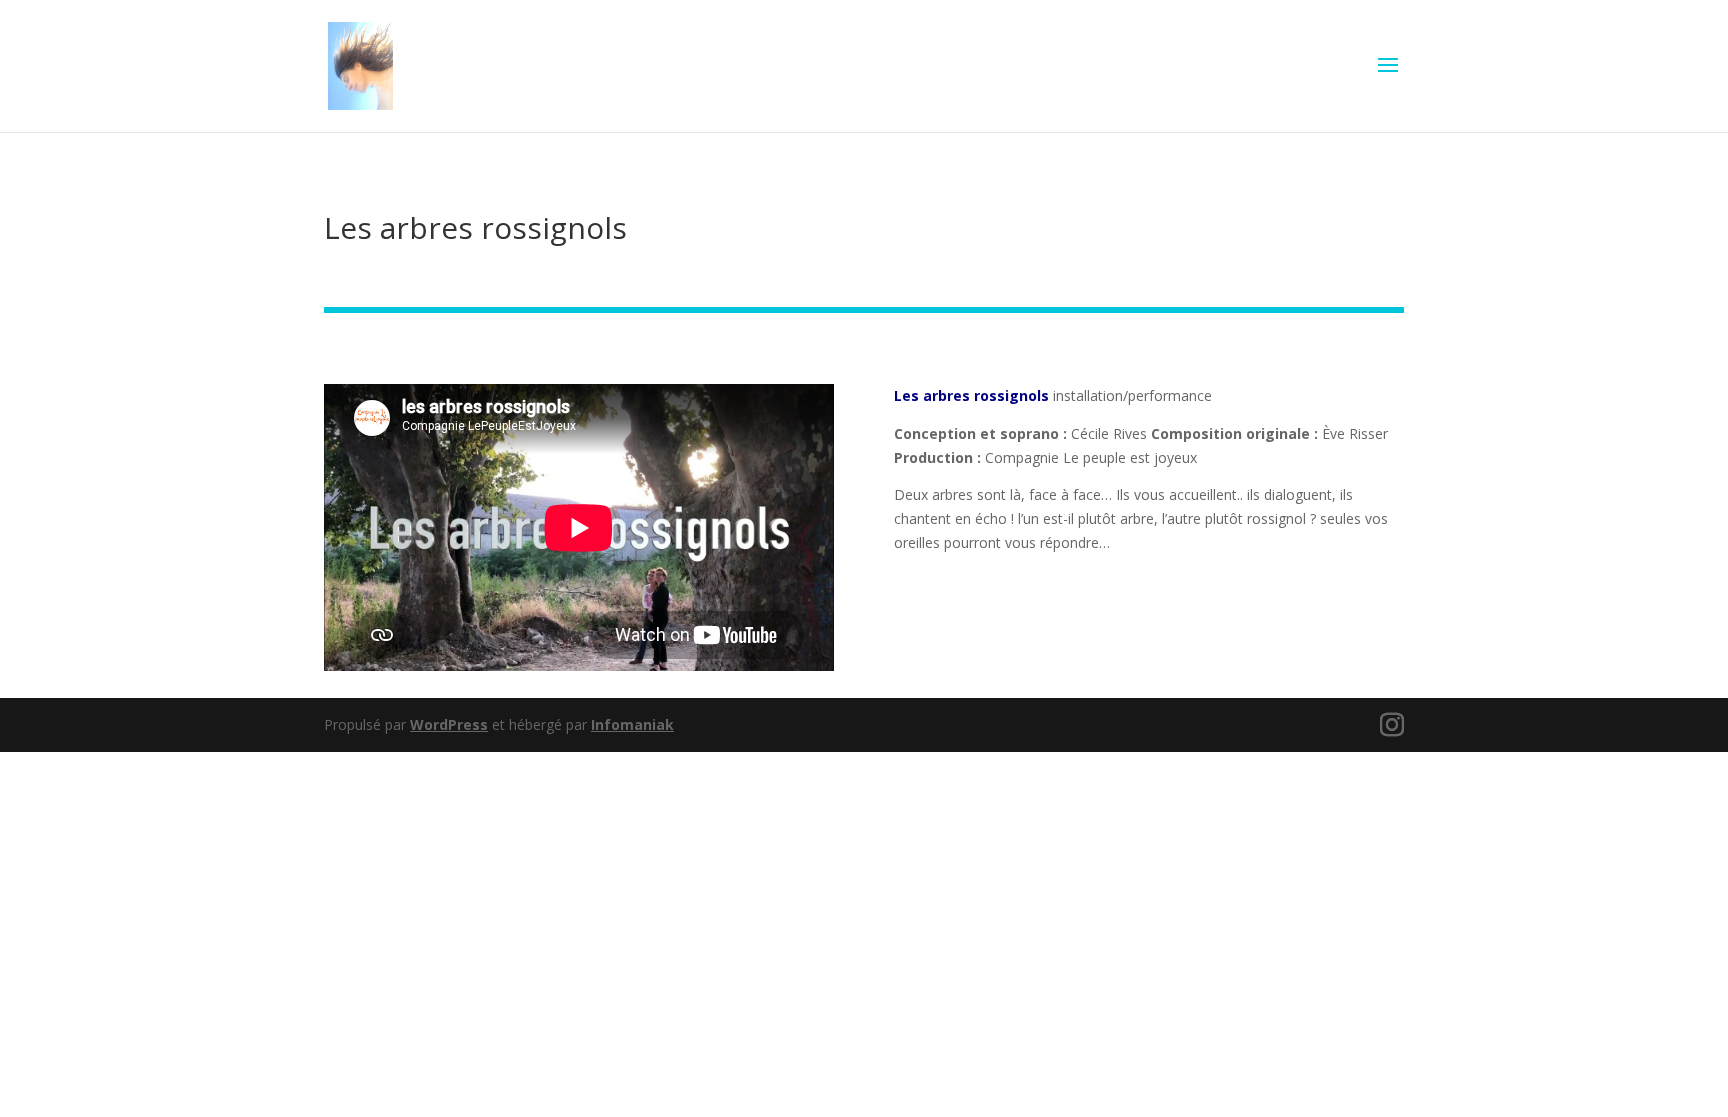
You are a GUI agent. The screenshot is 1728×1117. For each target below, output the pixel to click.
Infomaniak (632, 724)
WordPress (449, 724)
